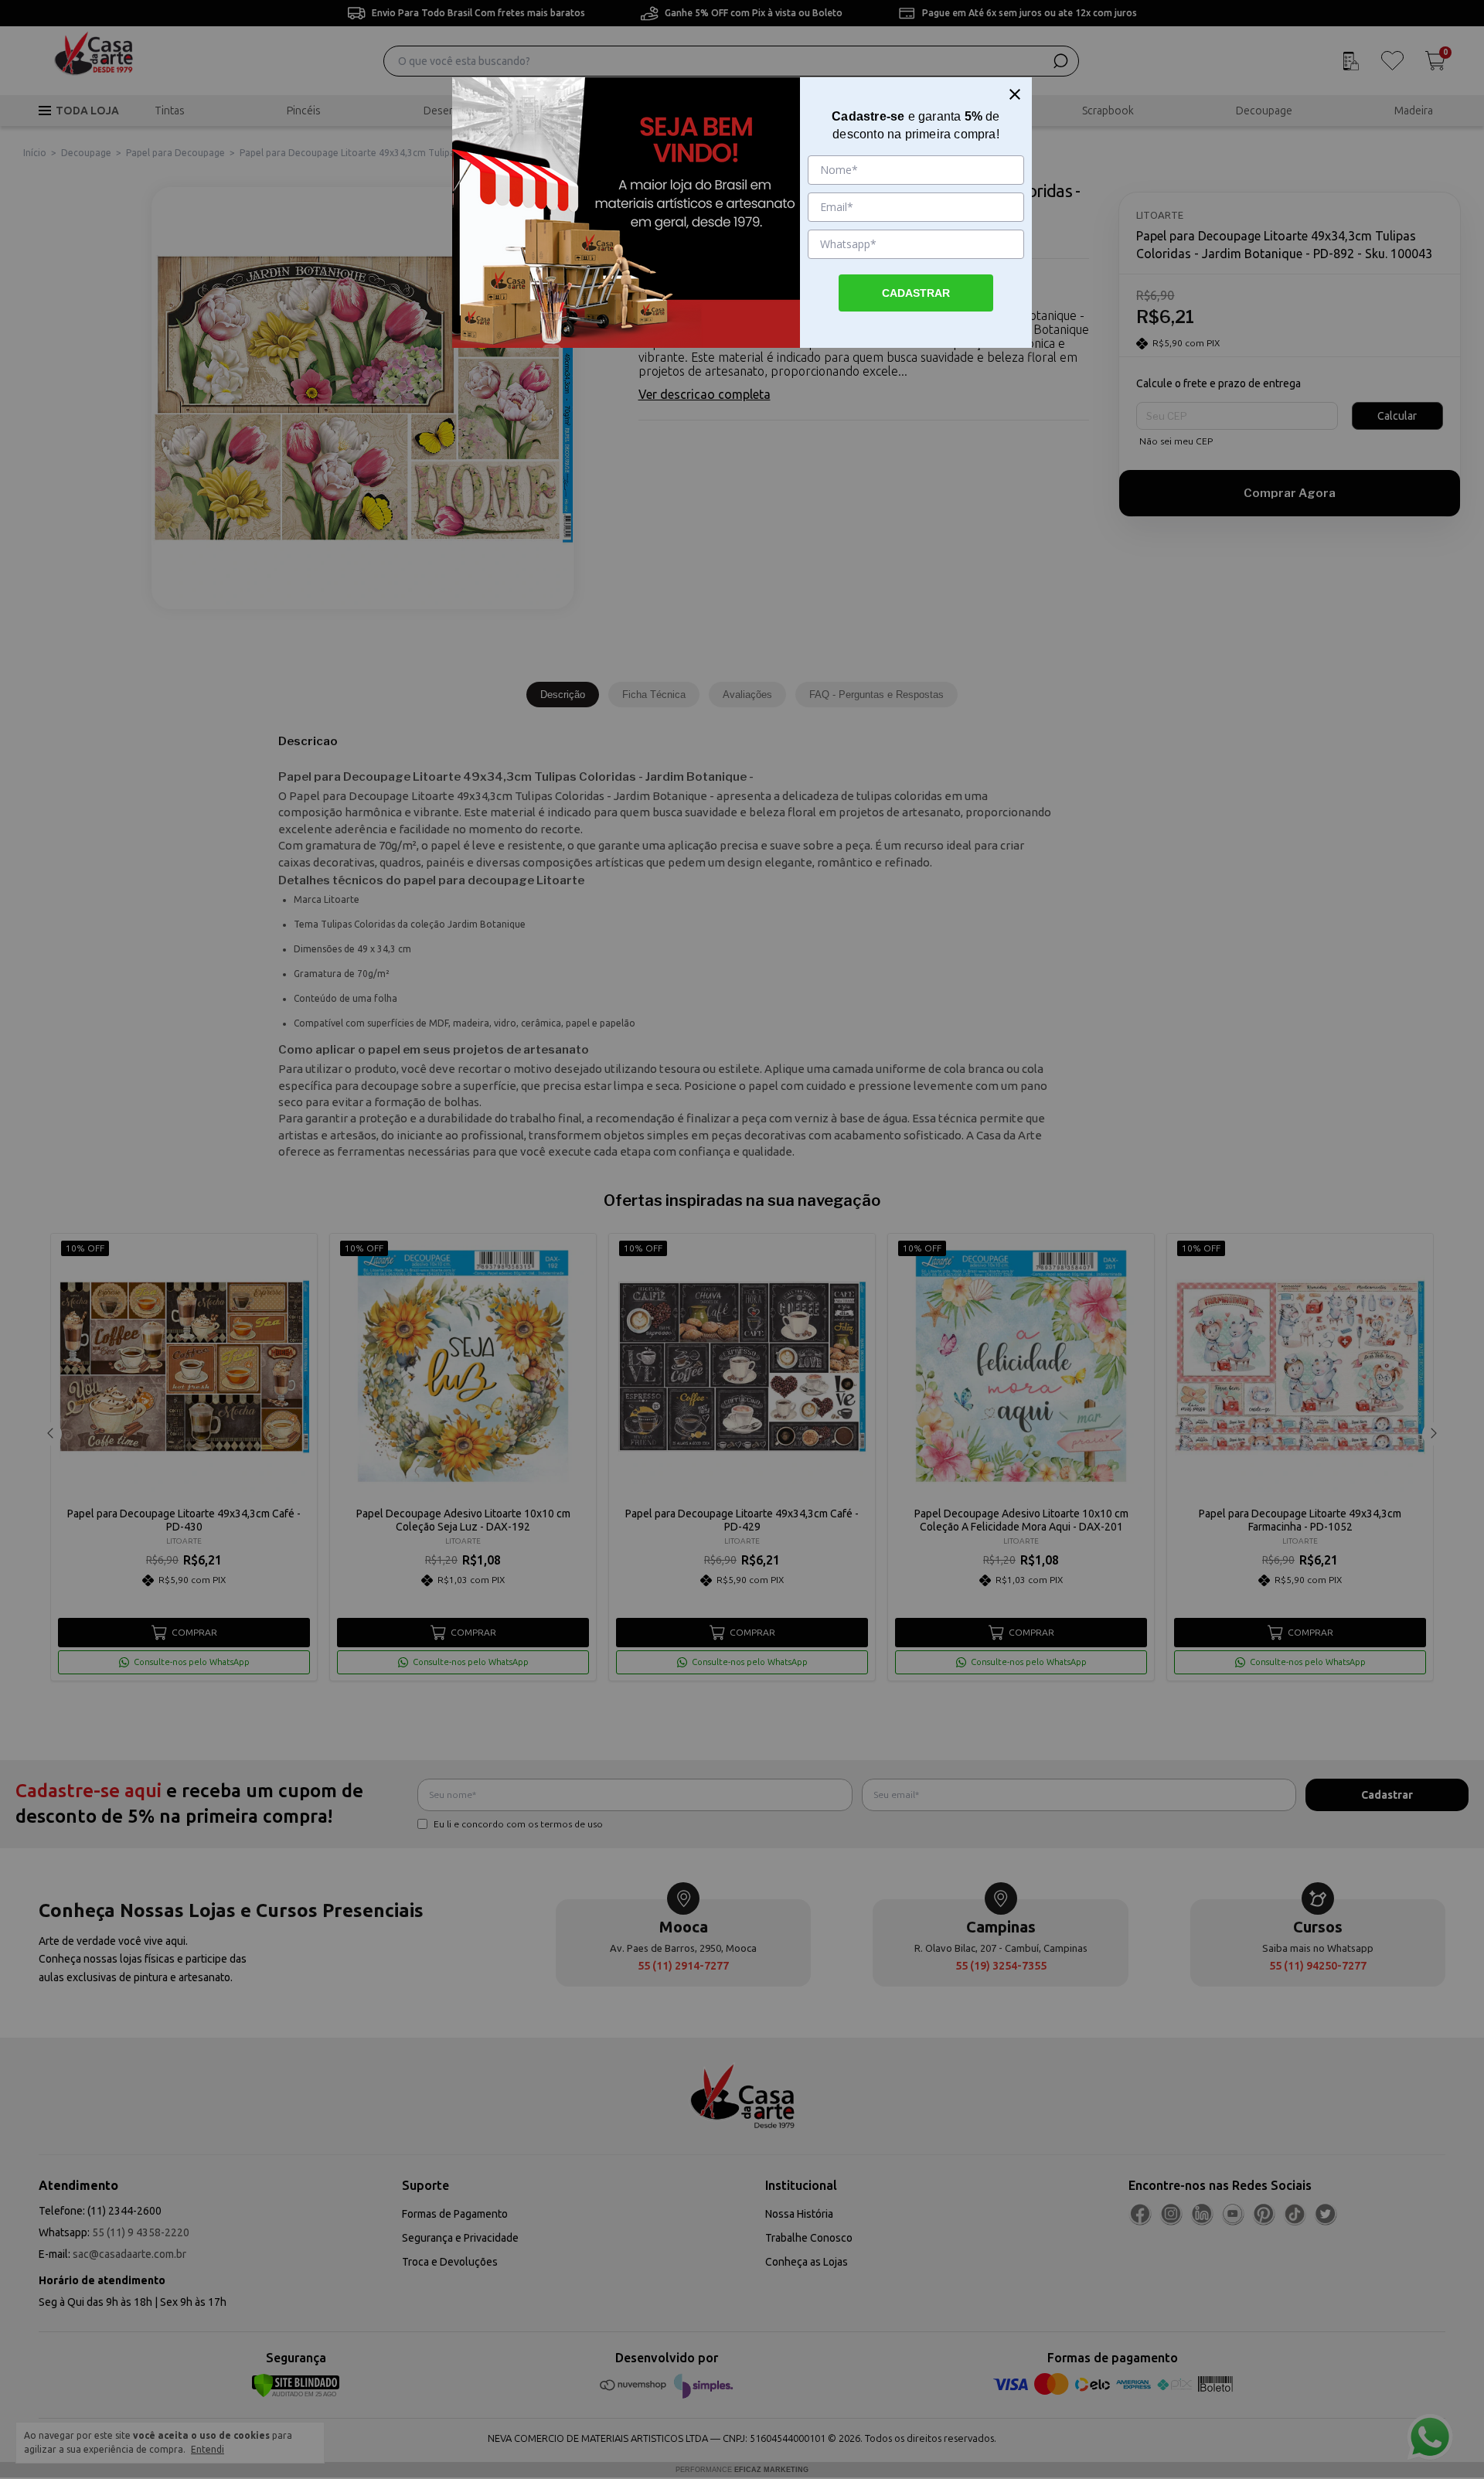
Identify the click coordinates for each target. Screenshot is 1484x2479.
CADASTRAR (916, 293)
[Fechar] (1015, 94)
